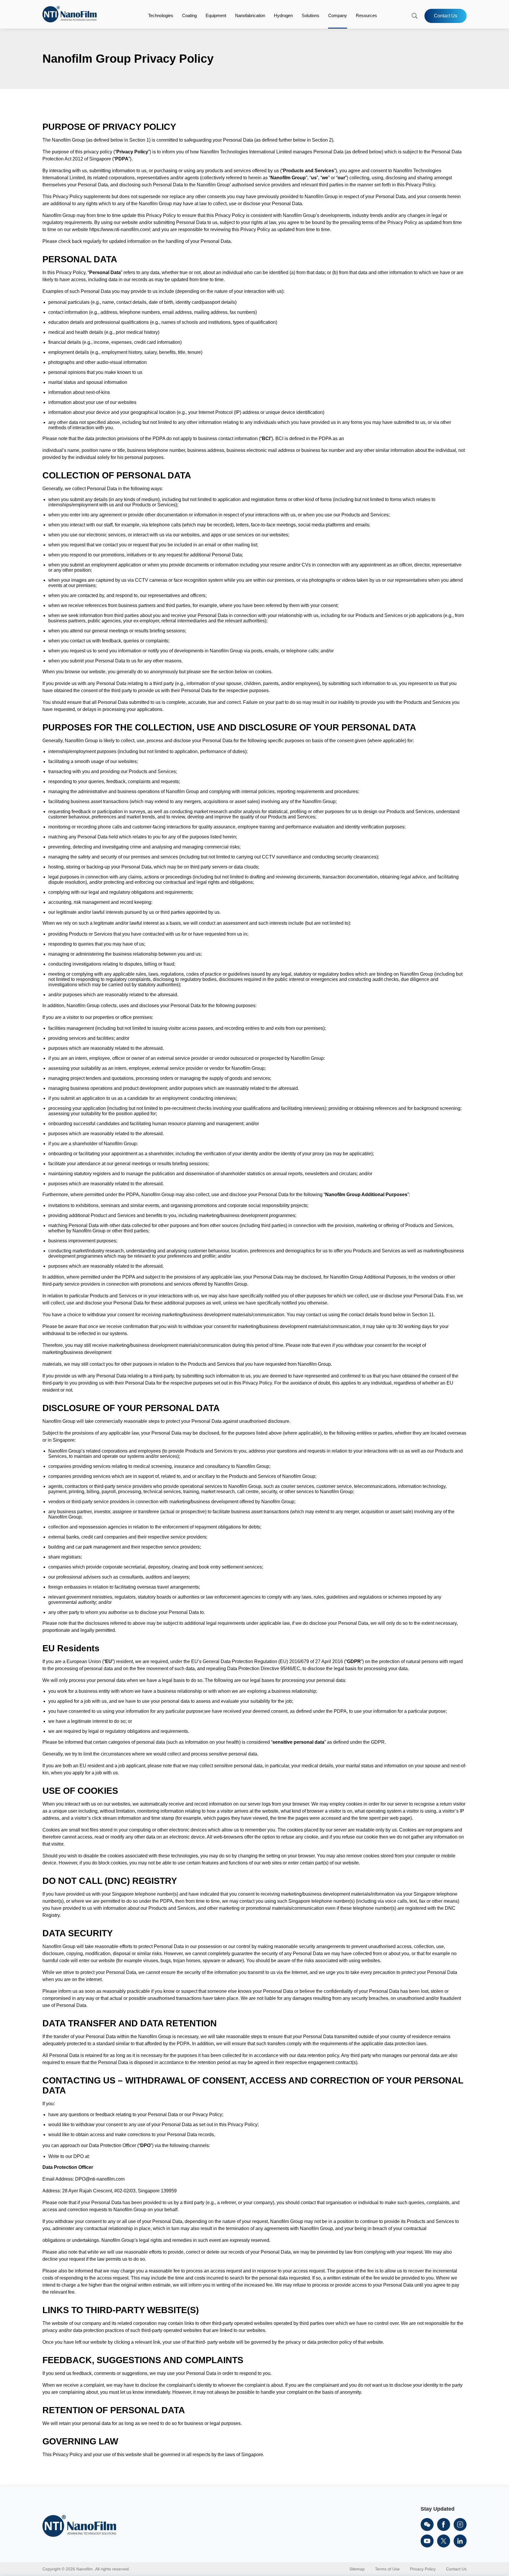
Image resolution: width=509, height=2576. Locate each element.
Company (338, 15)
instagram (460, 2524)
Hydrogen (283, 15)
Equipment (216, 15)
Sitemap (357, 2569)
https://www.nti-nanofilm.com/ (120, 229)
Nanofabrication (250, 15)
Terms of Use (387, 2569)
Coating (189, 15)
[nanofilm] (79, 2527)
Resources (366, 15)
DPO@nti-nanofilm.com (100, 2179)
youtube (427, 2541)
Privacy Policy (423, 2569)
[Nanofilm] (70, 21)
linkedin (460, 2541)
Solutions (310, 15)
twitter (444, 2541)
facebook (444, 2524)
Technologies (161, 15)
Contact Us (446, 16)
